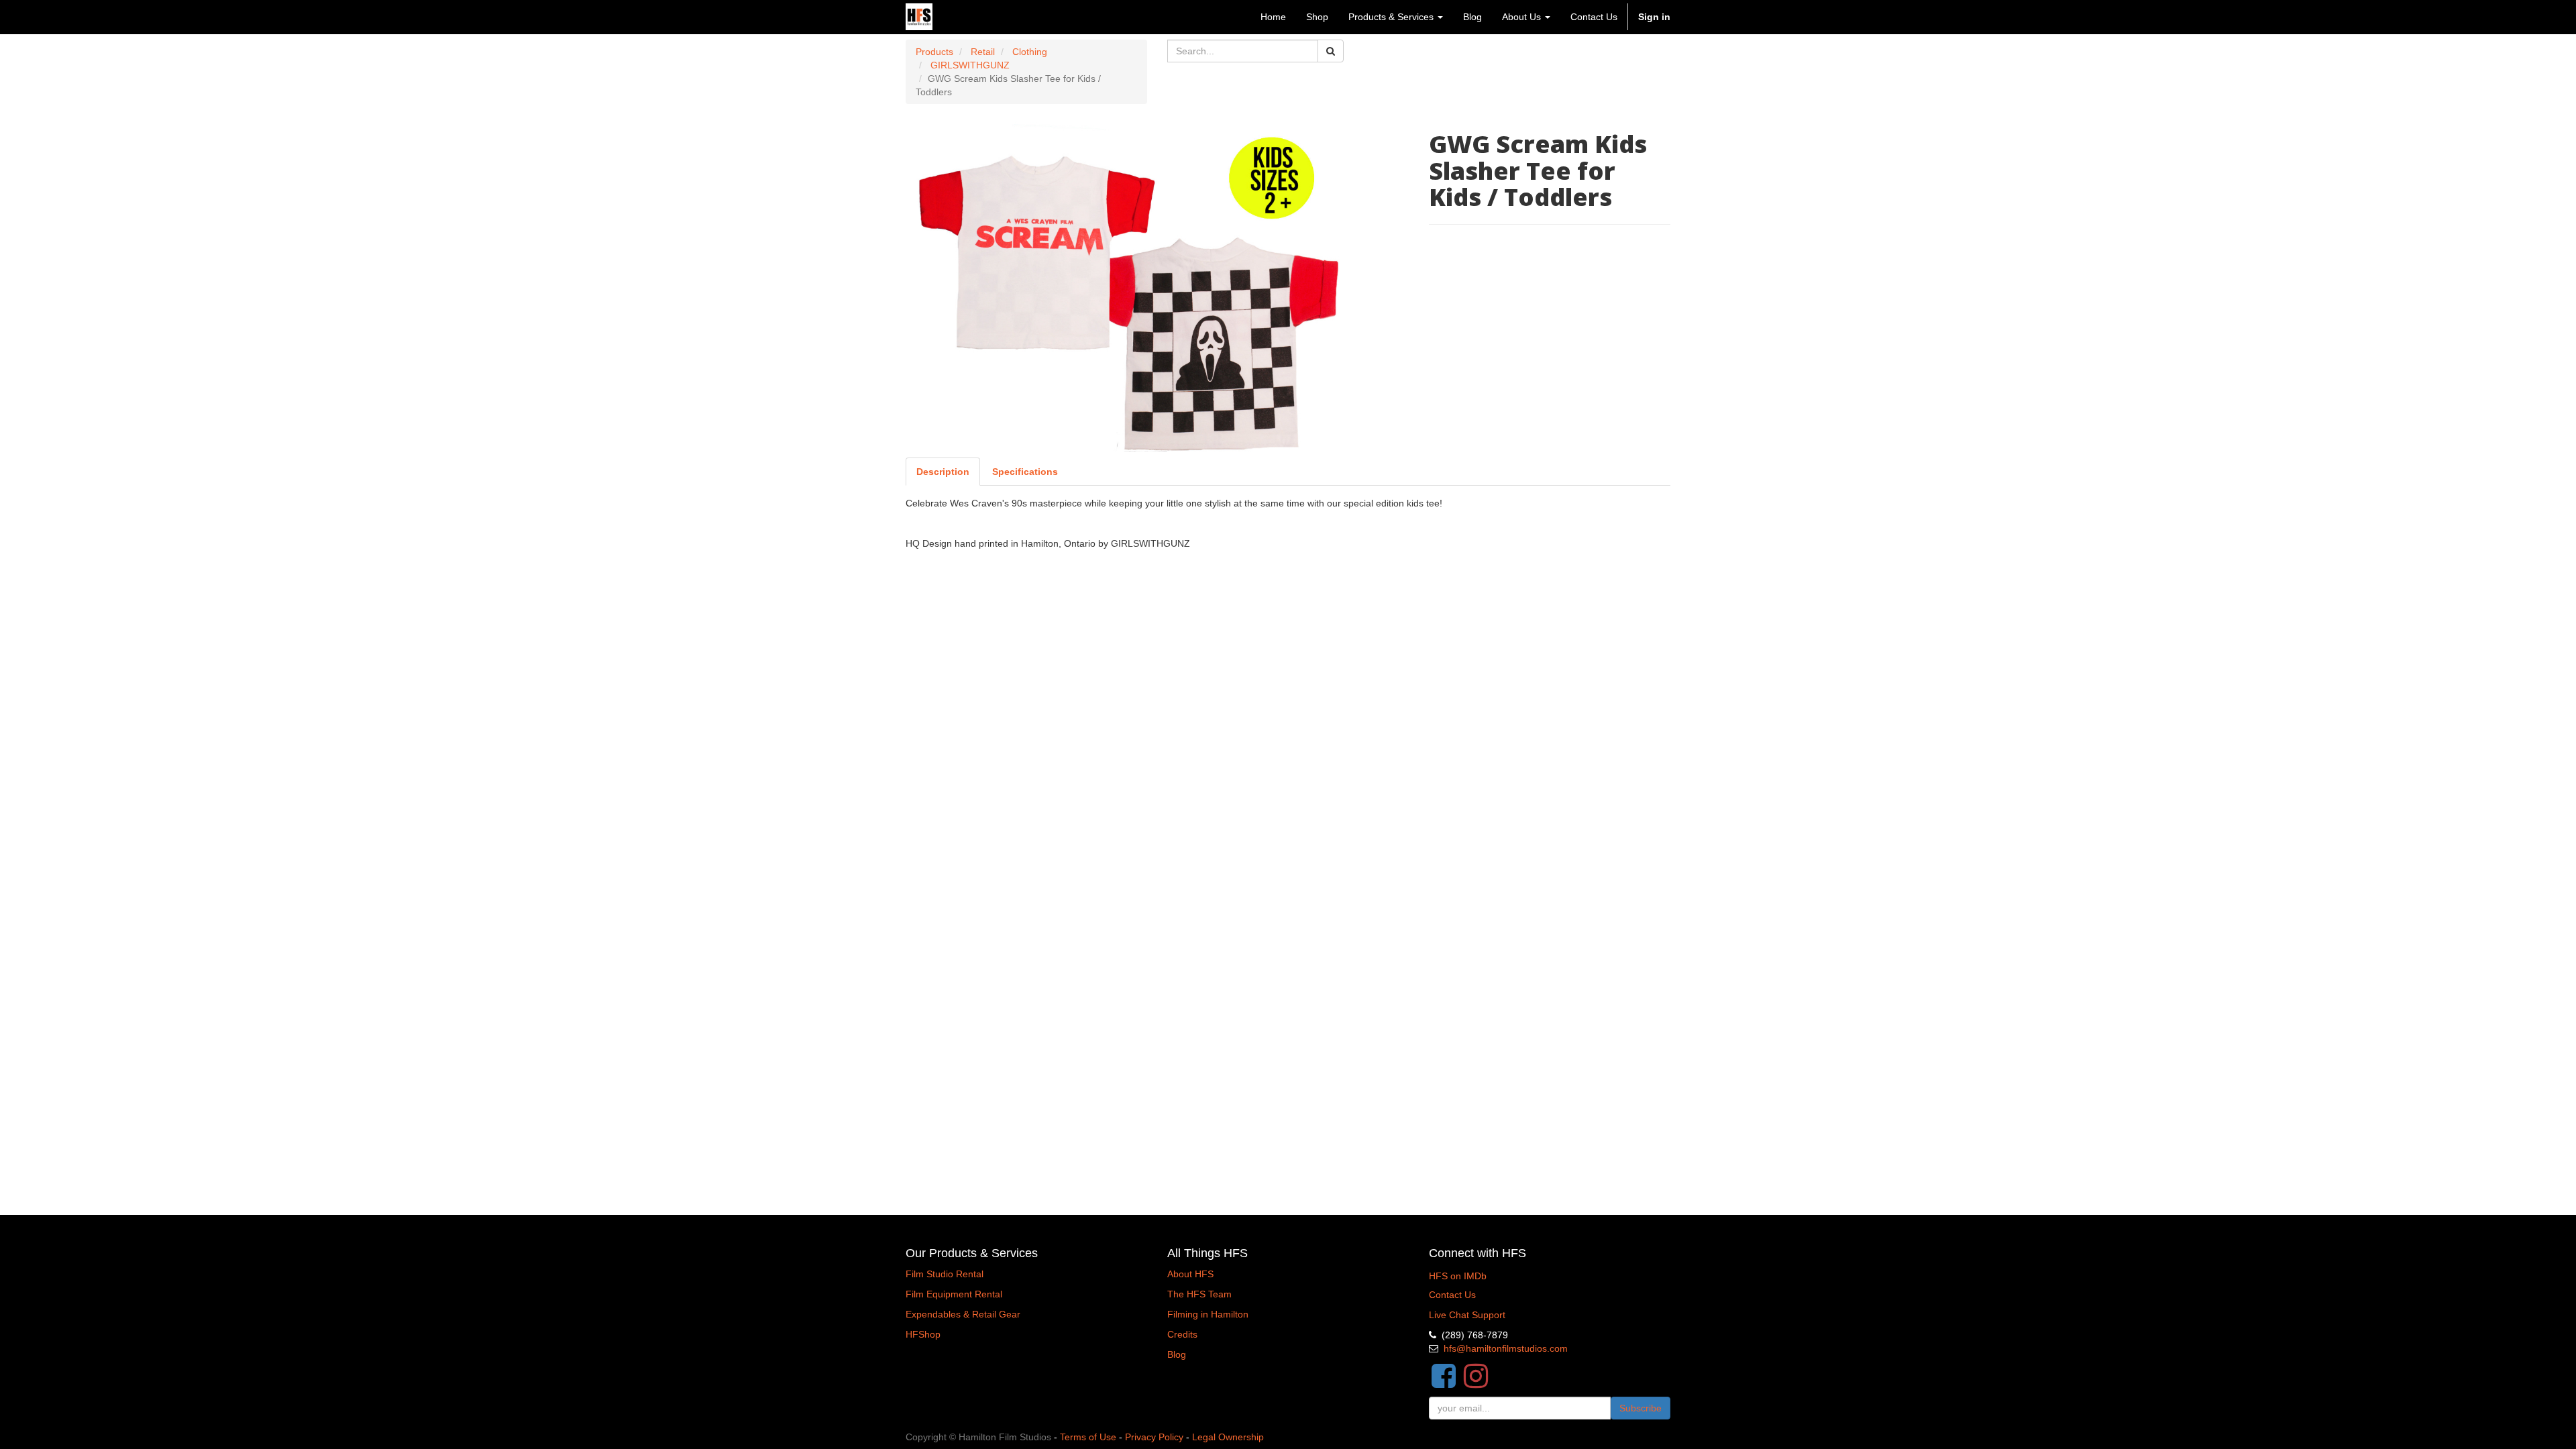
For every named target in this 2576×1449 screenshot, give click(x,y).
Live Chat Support (1467, 1315)
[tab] (1025, 472)
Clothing (1030, 52)
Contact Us (1452, 1295)
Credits (1182, 1334)
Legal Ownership (1228, 1437)
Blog (1177, 1354)
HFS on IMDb (1458, 1276)
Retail (983, 52)
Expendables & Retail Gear (963, 1314)
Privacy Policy (1154, 1437)
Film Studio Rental (945, 1274)
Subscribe (1641, 1408)
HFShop (923, 1334)
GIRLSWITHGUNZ (970, 65)
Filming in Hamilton (1208, 1314)
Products (934, 52)
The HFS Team (1199, 1294)
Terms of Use (1088, 1437)
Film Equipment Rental (954, 1294)
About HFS (1190, 1274)
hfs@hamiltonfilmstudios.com (1506, 1348)
